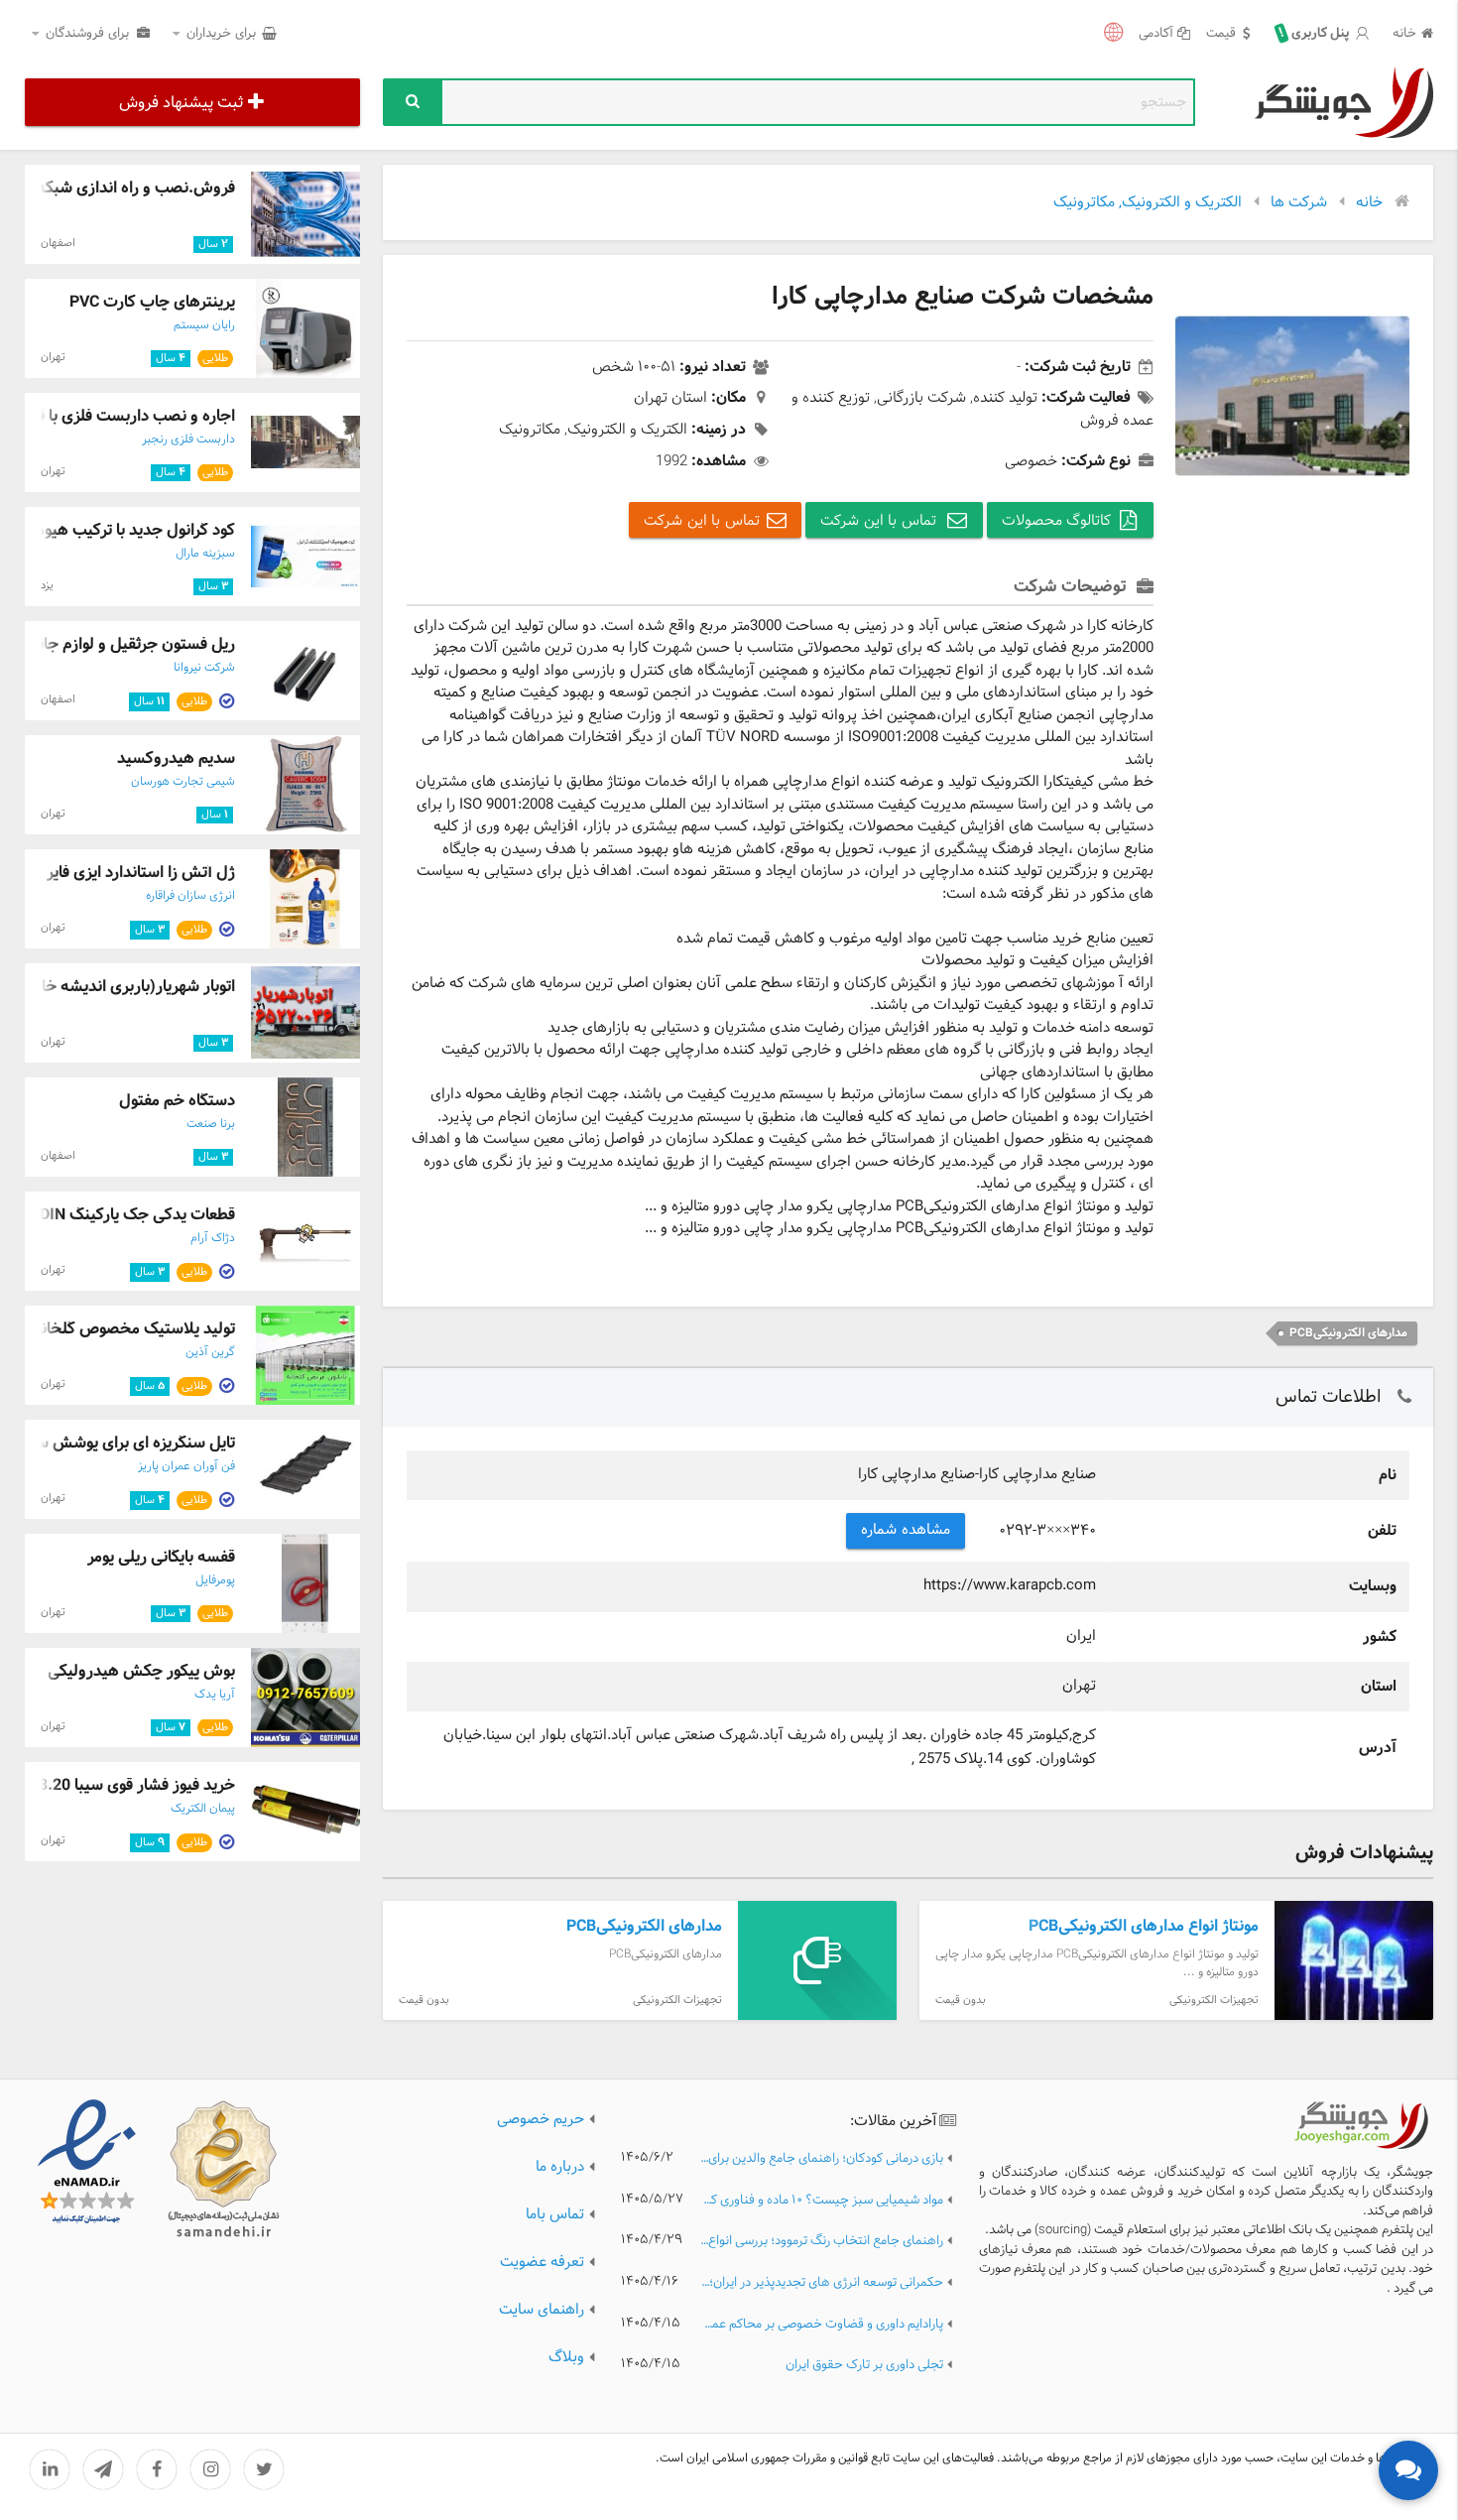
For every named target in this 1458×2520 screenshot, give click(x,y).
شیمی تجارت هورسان (183, 782)
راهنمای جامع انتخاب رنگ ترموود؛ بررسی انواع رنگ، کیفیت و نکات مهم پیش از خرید (821, 2242)
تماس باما (555, 2215)
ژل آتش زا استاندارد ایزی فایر (141, 873)
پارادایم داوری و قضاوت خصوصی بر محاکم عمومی (821, 2325)
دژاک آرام (213, 1238)
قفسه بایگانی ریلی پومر (161, 1557)
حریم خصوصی (541, 2120)
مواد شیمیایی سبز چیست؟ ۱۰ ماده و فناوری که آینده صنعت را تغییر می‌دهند (821, 2201)
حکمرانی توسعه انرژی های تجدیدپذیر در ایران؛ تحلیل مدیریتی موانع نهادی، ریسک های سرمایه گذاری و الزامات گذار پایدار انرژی (821, 2283)
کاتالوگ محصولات (1057, 521)
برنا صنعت (211, 1124)
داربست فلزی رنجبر (188, 440)
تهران (53, 357)
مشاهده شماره (906, 1530)
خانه (1404, 34)
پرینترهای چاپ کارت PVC (152, 302)
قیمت (1221, 34)
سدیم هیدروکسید (176, 758)
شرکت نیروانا (204, 668)
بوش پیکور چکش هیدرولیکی (141, 1671)
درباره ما (560, 2167)
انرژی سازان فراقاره (190, 896)
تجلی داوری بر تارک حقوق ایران (864, 2366)
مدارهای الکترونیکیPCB (1348, 1333)
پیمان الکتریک (203, 1809)
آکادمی (1156, 34)
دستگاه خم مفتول (177, 1101)
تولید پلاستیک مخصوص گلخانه (134, 1329)
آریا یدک (215, 1695)
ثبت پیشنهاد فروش (181, 103)
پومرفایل (215, 1580)
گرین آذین (210, 1352)
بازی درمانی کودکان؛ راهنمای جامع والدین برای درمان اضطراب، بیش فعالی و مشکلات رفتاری (821, 2159)
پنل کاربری (1316, 34)
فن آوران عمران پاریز (186, 1466)
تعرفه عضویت (542, 2263)
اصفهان (58, 243)
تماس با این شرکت (880, 521)
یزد (47, 585)
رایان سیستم (204, 325)
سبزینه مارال (205, 554)
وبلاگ (566, 2358)
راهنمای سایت (542, 2310)
